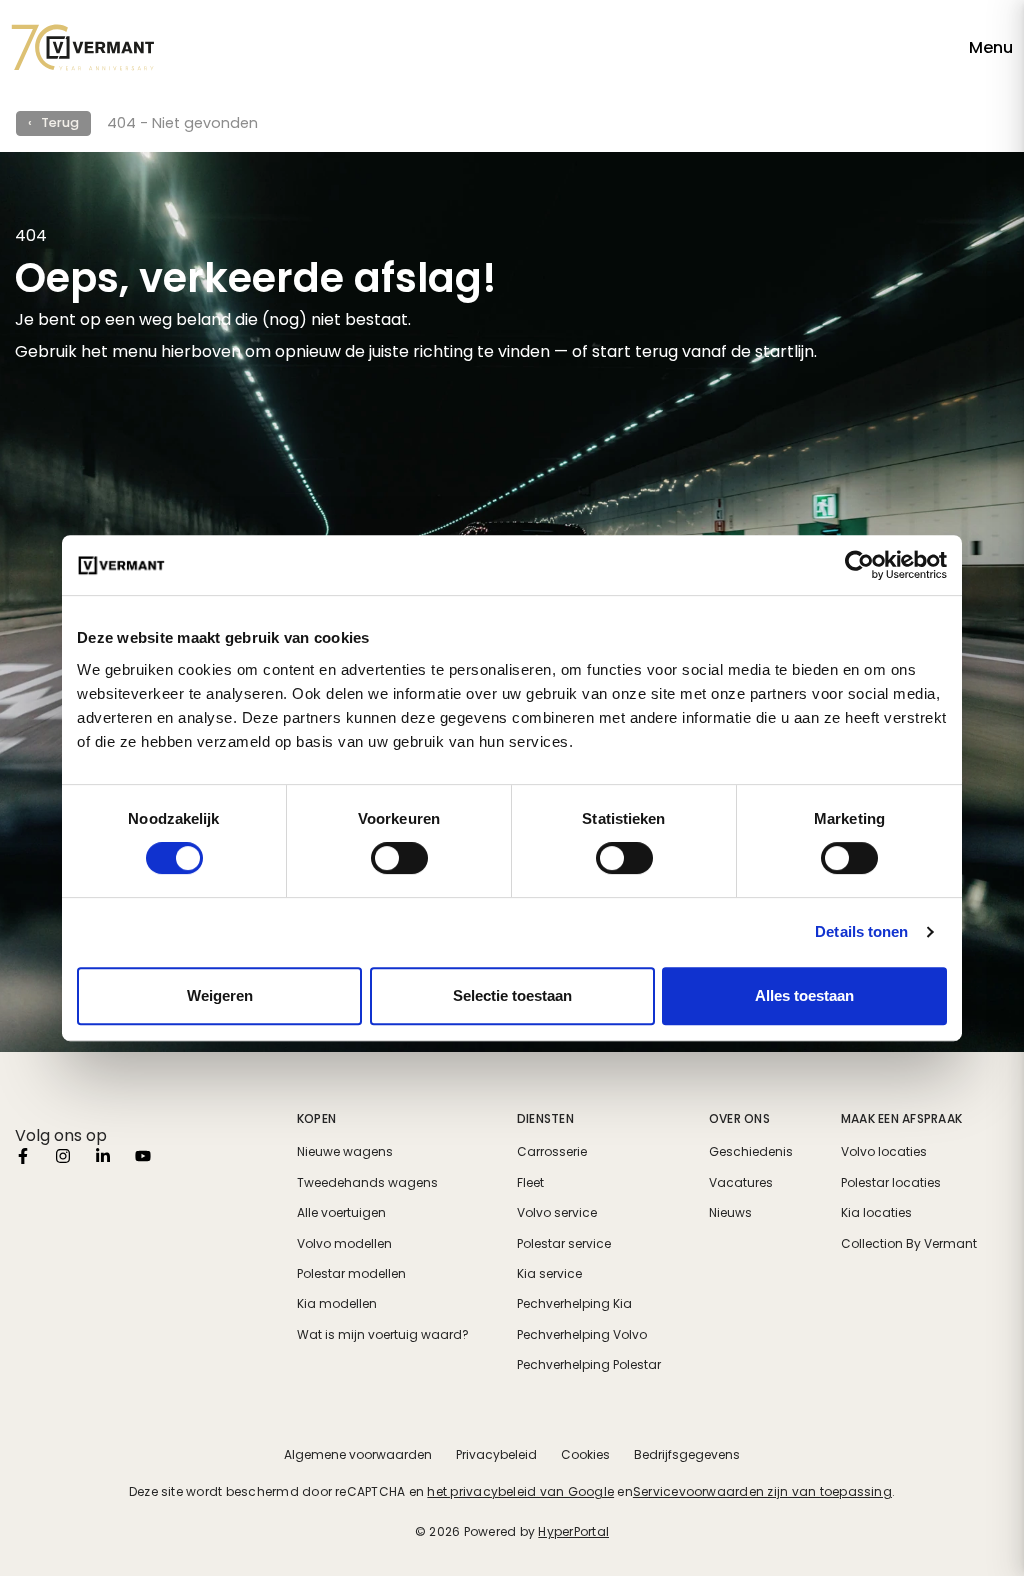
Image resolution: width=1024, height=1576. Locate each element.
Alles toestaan (804, 995)
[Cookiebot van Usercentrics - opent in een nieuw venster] (859, 565)
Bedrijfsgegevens (687, 1454)
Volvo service (557, 1213)
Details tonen (861, 931)
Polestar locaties (891, 1183)
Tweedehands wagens (367, 1183)
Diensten (545, 1118)
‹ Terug (53, 122)
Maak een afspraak (901, 1118)
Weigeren (220, 995)
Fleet (530, 1183)
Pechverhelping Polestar (589, 1365)
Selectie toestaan (512, 995)
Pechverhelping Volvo (582, 1335)
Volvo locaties (884, 1152)
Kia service (549, 1274)
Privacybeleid (496, 1454)
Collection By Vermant (909, 1244)
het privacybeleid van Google (520, 1491)
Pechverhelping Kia (574, 1304)
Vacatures (741, 1183)
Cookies (585, 1454)
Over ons (739, 1118)
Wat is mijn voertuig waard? (383, 1335)
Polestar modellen (351, 1274)
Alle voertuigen (341, 1213)
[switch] (399, 858)
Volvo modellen (344, 1244)
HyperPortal (573, 1531)
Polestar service (564, 1244)
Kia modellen (337, 1304)
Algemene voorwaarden (358, 1454)
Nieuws (730, 1213)
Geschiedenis (751, 1152)
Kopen (316, 1118)
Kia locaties (876, 1213)
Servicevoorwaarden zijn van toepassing (762, 1491)
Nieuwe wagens (345, 1152)
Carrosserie (552, 1152)
